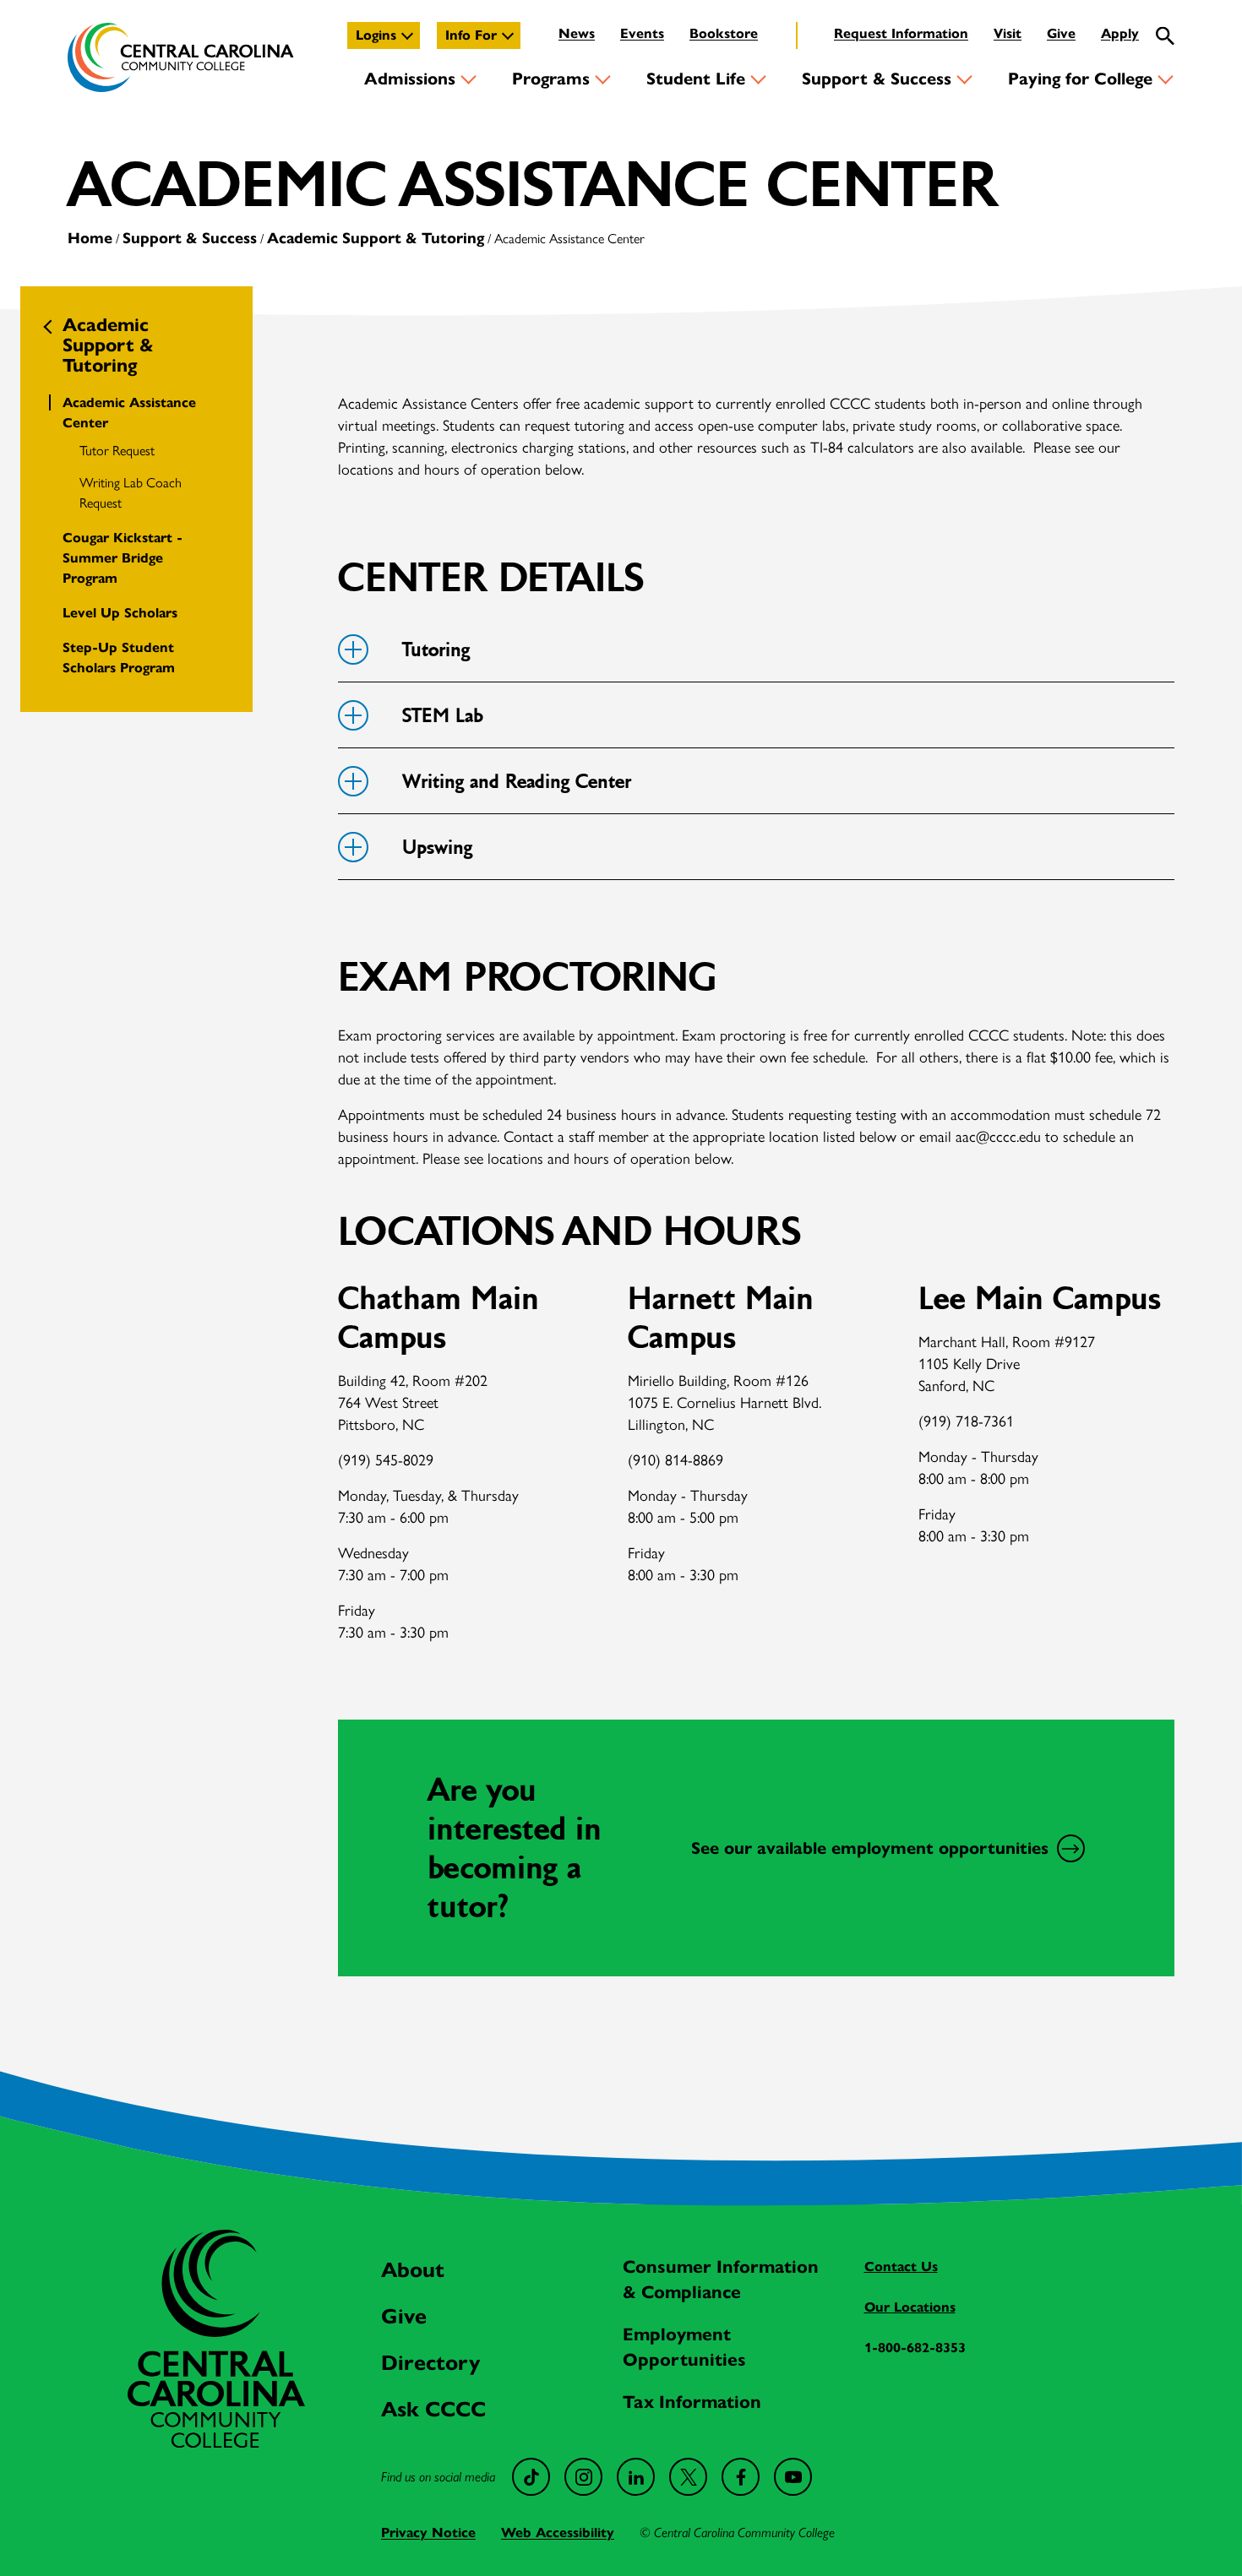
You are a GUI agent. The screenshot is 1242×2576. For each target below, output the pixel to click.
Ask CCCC (433, 2409)
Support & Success (877, 79)
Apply (1120, 33)
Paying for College (1080, 79)
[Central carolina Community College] (216, 2443)
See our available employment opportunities (870, 1848)
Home (90, 238)
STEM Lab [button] (443, 716)
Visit (1008, 33)
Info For (471, 35)
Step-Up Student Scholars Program (119, 658)
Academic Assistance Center (129, 413)
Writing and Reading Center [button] (517, 782)
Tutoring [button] (436, 650)
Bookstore (724, 33)
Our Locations (910, 2307)
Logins (376, 35)
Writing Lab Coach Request (131, 493)
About (413, 2270)
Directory (430, 2363)
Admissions (410, 79)
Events (642, 33)
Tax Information (692, 2402)
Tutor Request (117, 451)
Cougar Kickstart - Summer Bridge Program (123, 558)
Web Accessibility (558, 2533)
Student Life (696, 79)
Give (1061, 33)
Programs (551, 79)
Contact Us (901, 2266)
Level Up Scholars (120, 613)
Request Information (901, 33)
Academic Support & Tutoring (376, 238)
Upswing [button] (437, 848)
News (577, 33)
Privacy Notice (428, 2533)
